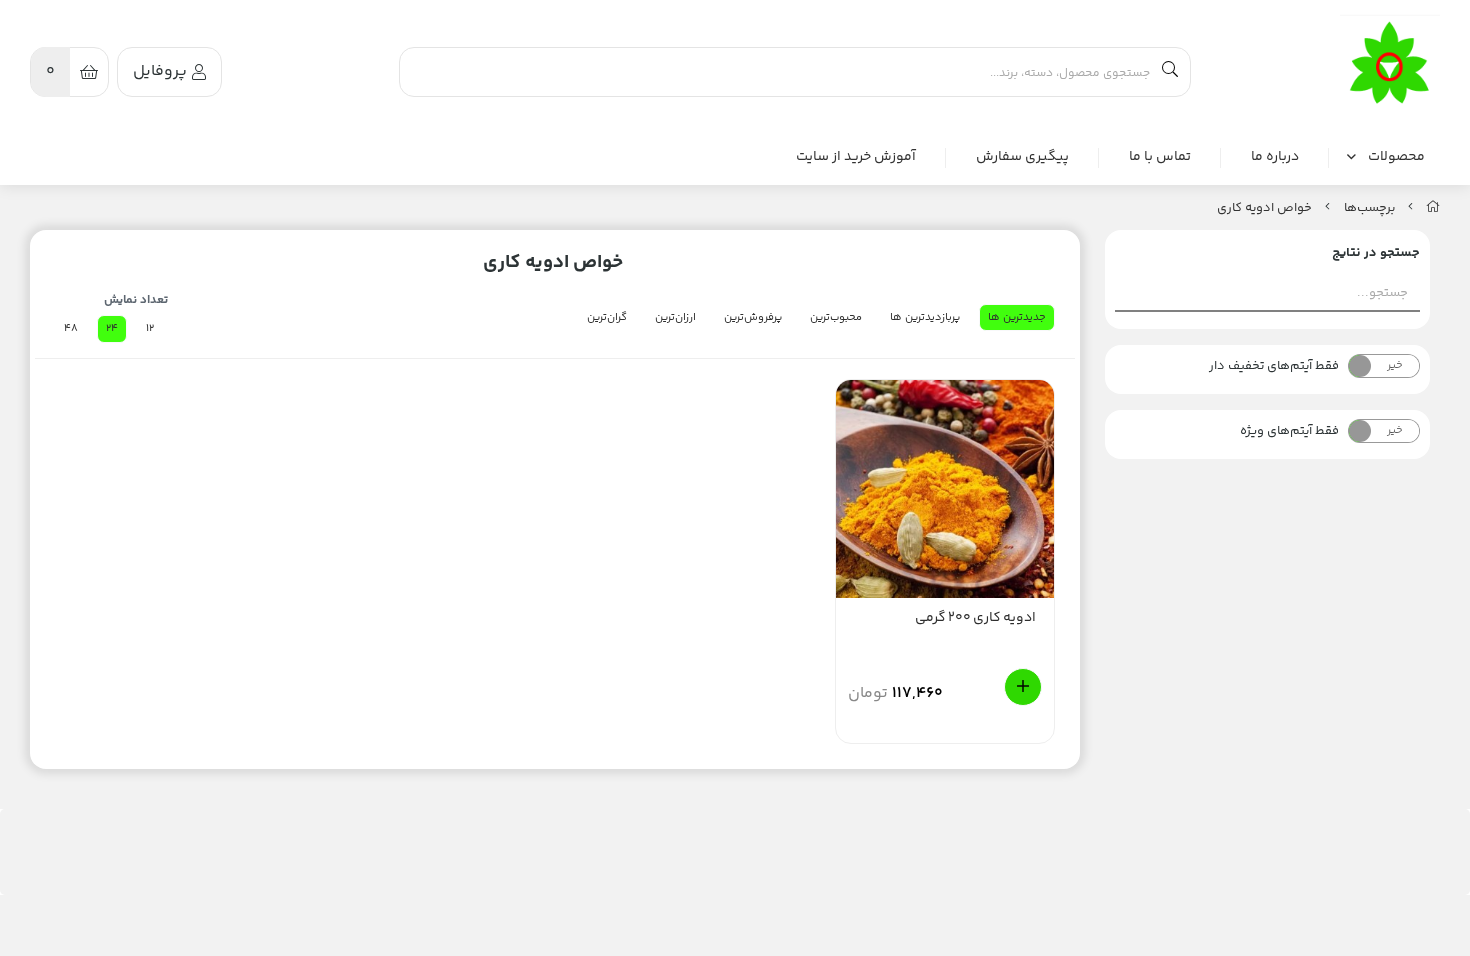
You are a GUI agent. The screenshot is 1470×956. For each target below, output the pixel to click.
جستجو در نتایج (1376, 253)
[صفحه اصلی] (1433, 208)
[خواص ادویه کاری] (1390, 64)
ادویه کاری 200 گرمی (975, 618)
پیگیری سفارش (1022, 157)
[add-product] (1023, 687)
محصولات (1396, 157)
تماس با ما (1160, 157)
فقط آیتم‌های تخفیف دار (1274, 366)
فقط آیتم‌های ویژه (1289, 431)
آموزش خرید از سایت (856, 157)
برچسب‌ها (1369, 208)
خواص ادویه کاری (1264, 208)
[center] (1170, 72)
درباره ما (1275, 157)
